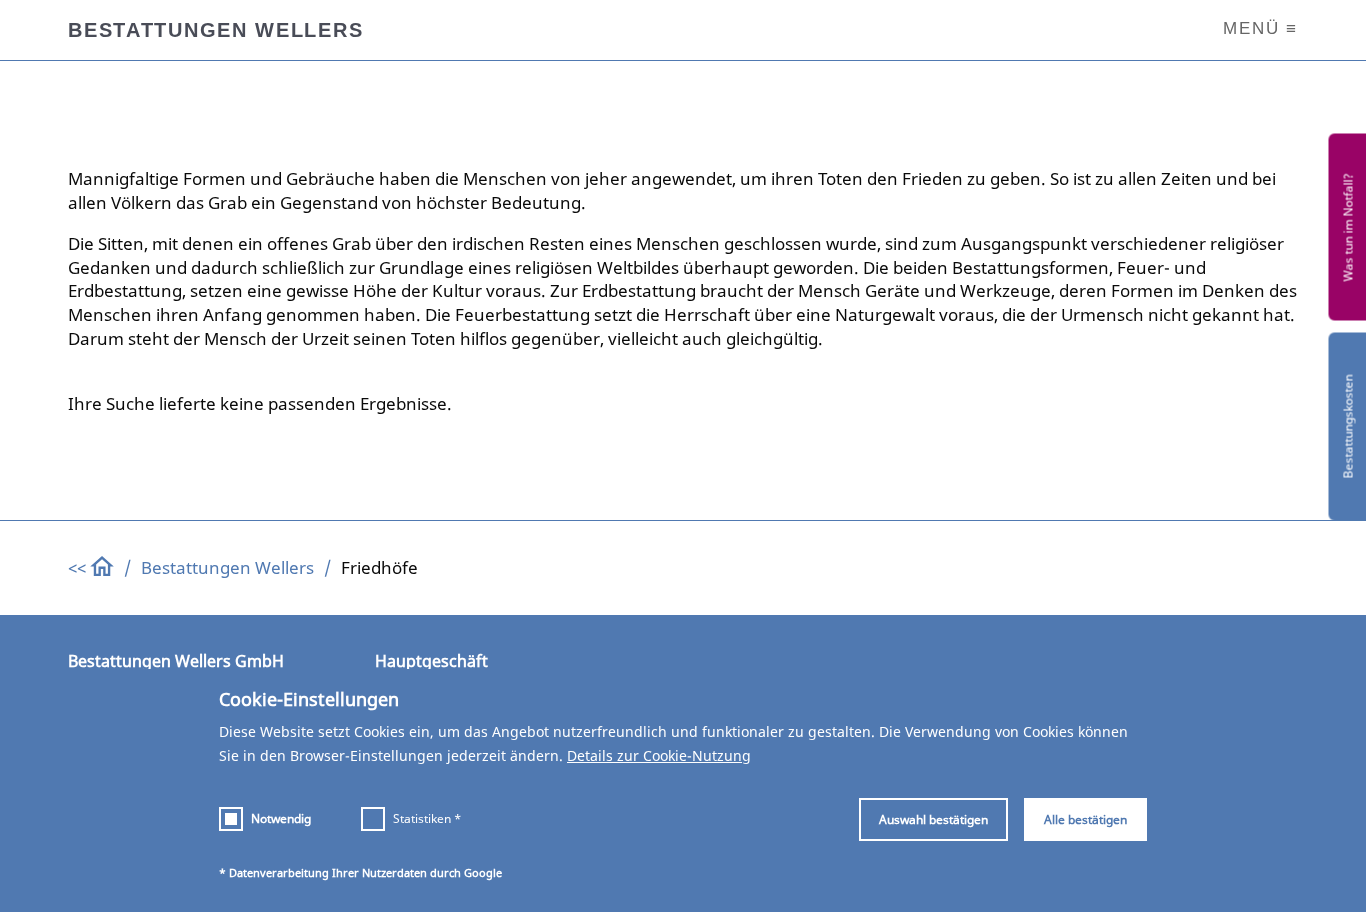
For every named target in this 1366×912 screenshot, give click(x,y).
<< (79, 567)
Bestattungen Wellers (227, 567)
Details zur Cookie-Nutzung (659, 755)
